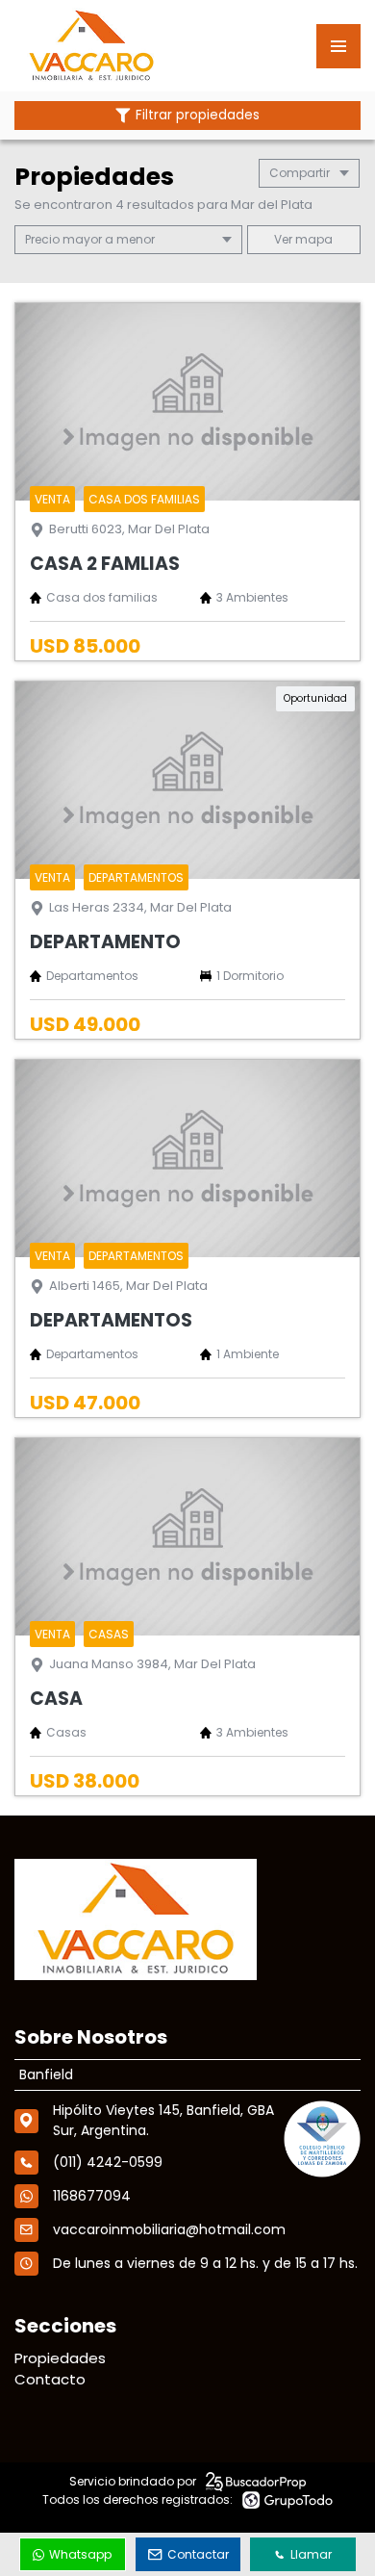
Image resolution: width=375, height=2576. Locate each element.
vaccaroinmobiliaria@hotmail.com (169, 2229)
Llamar (311, 2554)
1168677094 (92, 2196)
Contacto (50, 2379)
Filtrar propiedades (198, 115)
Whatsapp (80, 2554)
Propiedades (60, 2358)
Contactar (198, 2554)
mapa (312, 239)
